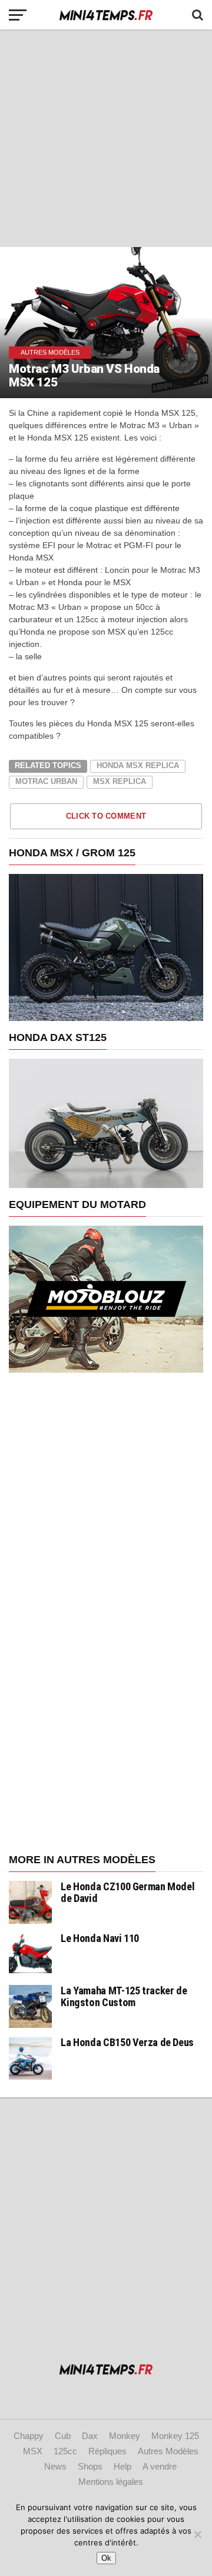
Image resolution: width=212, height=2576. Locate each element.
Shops (90, 2466)
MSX (33, 2451)
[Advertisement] (106, 138)
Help (122, 2466)
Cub (63, 2436)
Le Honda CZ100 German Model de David (127, 1892)
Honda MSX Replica (138, 765)
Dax (90, 2436)
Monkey (125, 2436)
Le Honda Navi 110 (100, 1938)
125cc (65, 2451)
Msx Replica (120, 781)
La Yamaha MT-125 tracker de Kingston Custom (124, 1996)
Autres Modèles (168, 2451)
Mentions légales (111, 2482)
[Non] (197, 2534)
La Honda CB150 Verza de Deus (127, 2042)
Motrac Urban (46, 781)
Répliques (107, 2451)
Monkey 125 (175, 2436)
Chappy (29, 2436)
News (55, 2466)
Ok (106, 2558)
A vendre (160, 2466)
